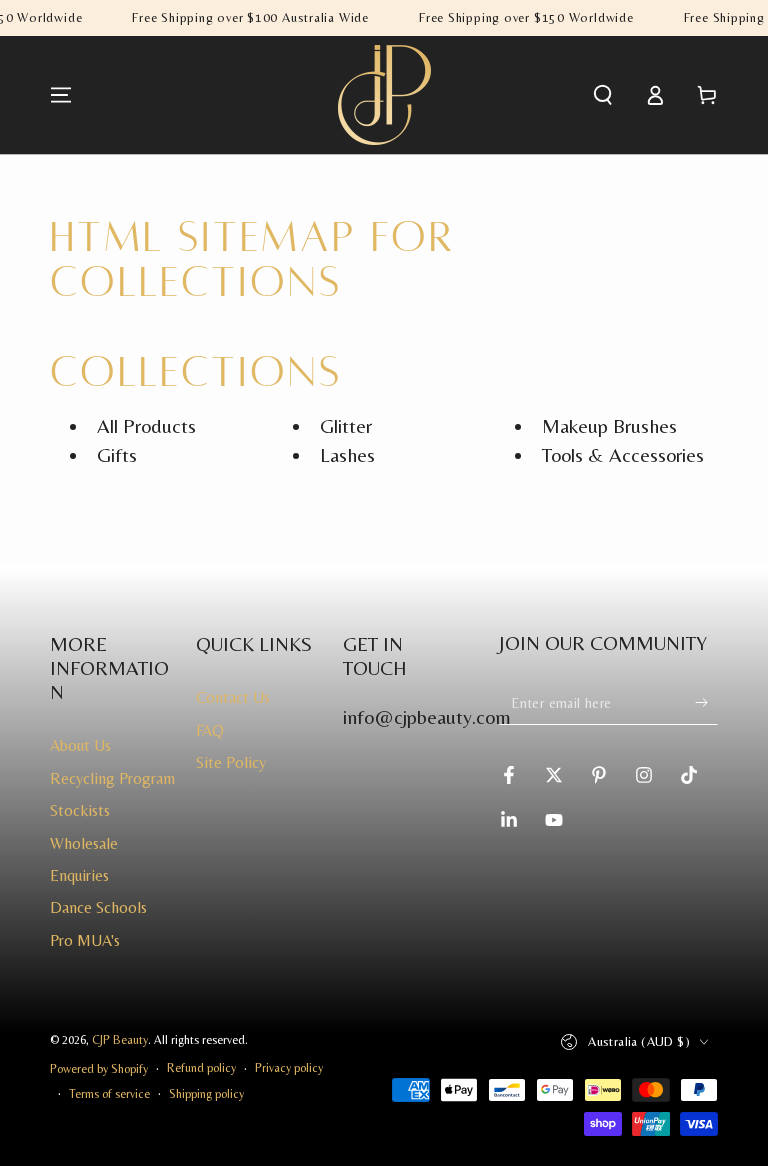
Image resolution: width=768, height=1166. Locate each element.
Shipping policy (206, 1094)
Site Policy (231, 762)
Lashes (347, 454)
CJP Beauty (120, 1040)
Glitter (346, 425)
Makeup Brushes (609, 425)
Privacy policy (289, 1068)
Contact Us (233, 697)
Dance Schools (98, 907)
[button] (603, 95)
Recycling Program (112, 778)
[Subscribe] (706, 702)
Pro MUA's (85, 940)
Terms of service (109, 1094)
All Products (146, 425)
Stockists (80, 810)
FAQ (210, 730)
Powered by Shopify (99, 1069)
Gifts (117, 454)
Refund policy (201, 1068)
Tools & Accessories (623, 454)
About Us (80, 745)
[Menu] (61, 95)
